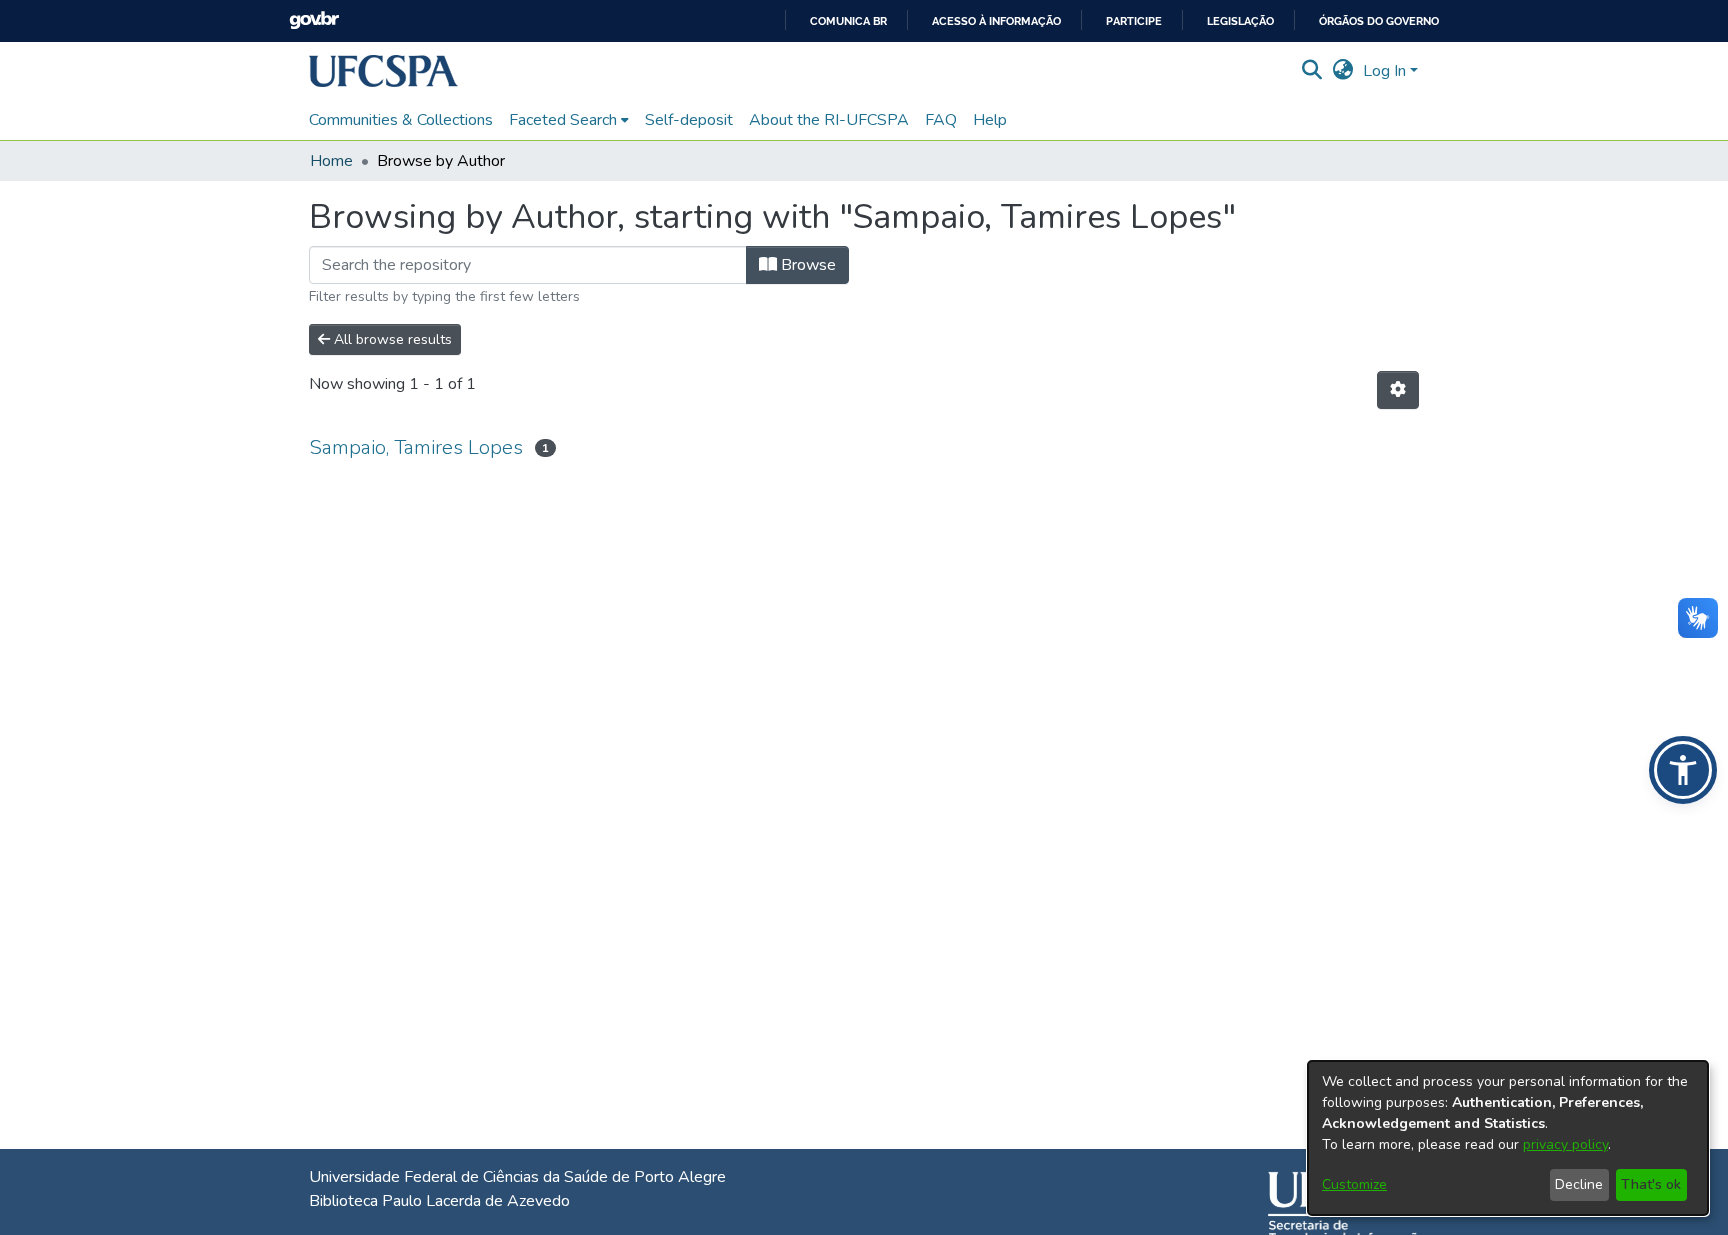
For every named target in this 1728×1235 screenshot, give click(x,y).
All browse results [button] (391, 339)
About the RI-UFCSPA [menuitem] (829, 120)
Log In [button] (1386, 71)
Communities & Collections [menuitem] (401, 120)
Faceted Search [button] (563, 120)
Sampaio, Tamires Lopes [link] (416, 447)
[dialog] (1508, 1138)
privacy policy (1565, 1144)
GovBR (314, 20)
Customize (1354, 1184)
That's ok (1651, 1184)
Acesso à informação (996, 21)
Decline (1579, 1184)
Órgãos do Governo (1379, 21)
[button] (383, 71)
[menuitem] (569, 120)
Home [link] (331, 161)
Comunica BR (848, 21)
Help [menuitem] (990, 120)
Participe (1134, 21)
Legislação (1240, 21)
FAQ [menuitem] (941, 120)
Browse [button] (806, 265)
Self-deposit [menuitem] (689, 120)
